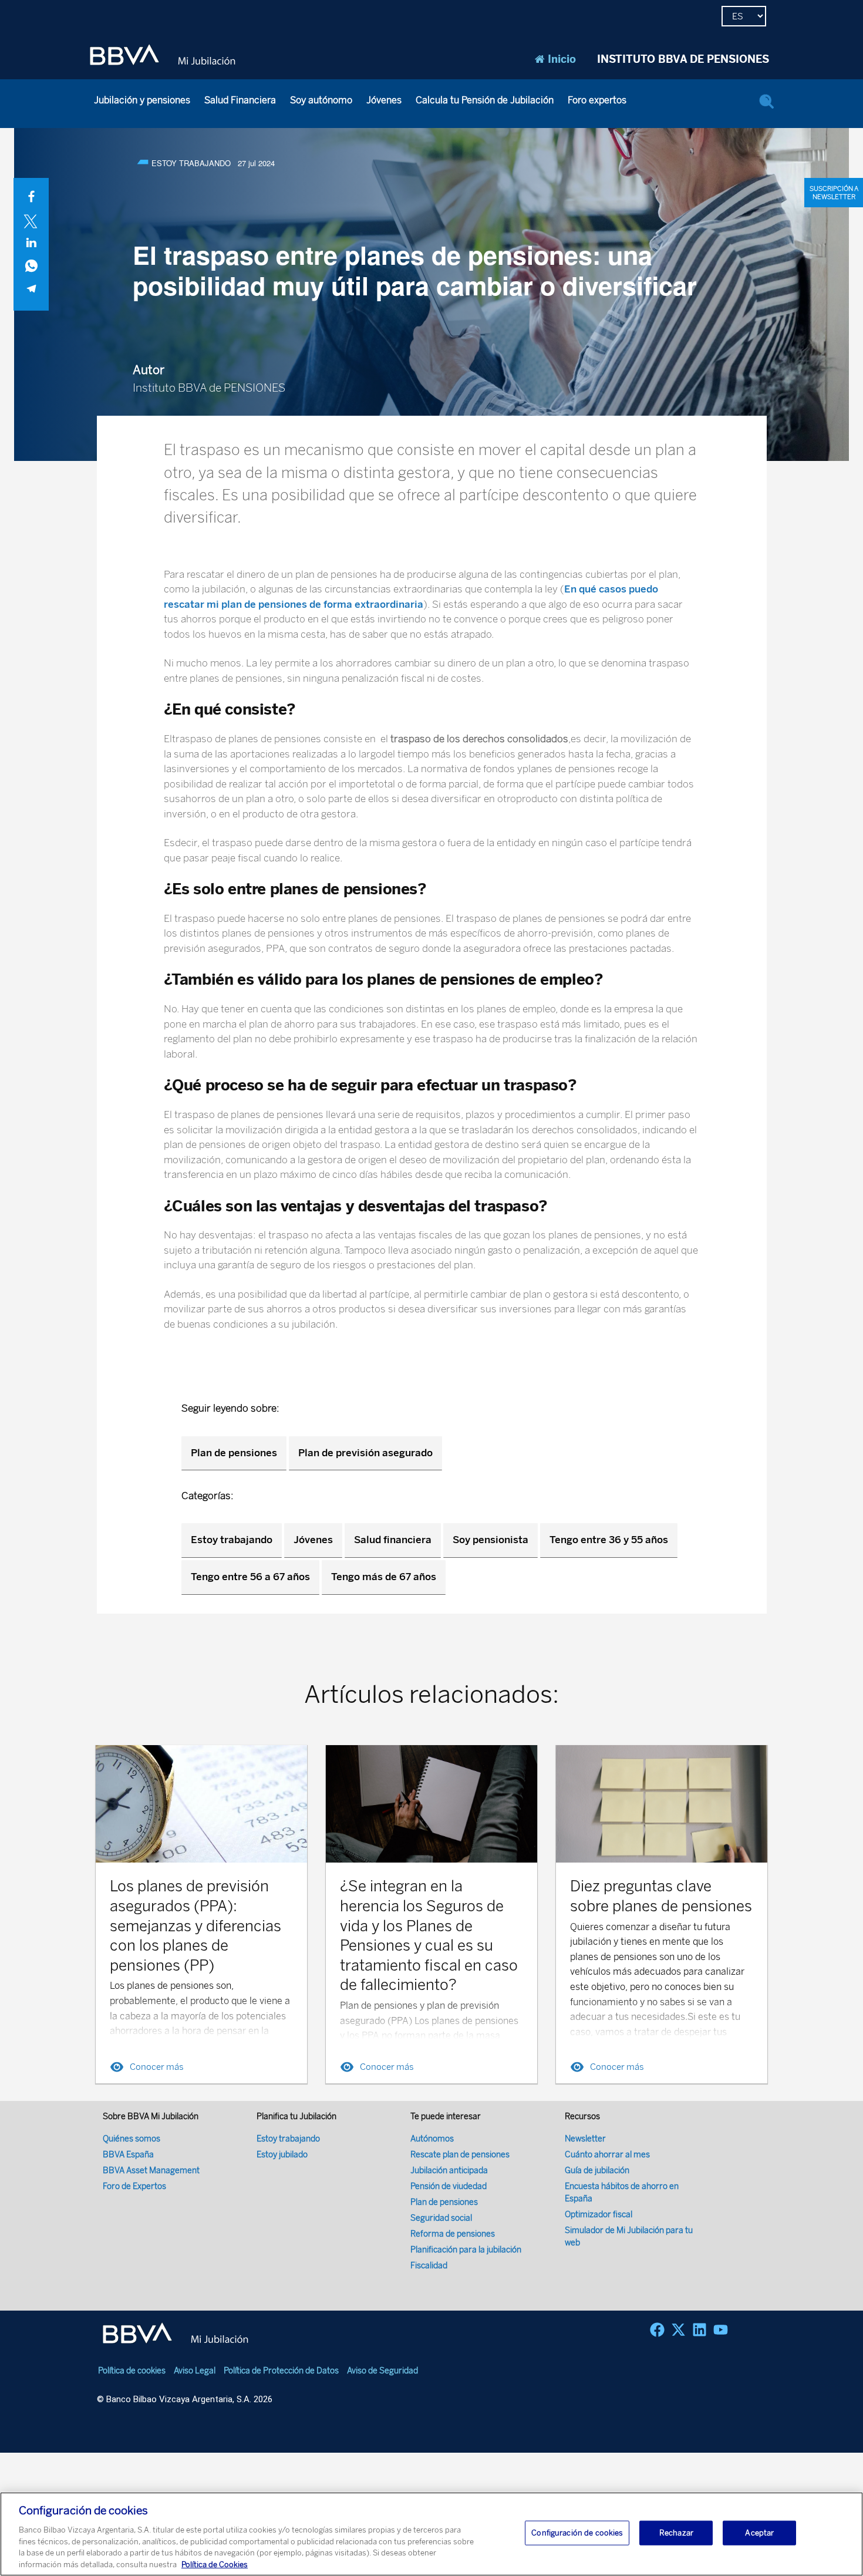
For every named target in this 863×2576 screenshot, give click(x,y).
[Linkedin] (699, 2330)
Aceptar (759, 2533)
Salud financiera (393, 1540)
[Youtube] (721, 2330)
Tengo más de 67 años (384, 1577)
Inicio (562, 59)
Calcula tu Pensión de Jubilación (485, 100)
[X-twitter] (678, 2330)
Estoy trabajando (232, 1540)
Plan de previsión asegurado (365, 1453)
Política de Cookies (215, 2564)
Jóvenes (384, 100)
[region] (431, 2534)
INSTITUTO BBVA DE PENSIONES (683, 59)
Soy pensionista (491, 1540)
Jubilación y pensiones (142, 100)
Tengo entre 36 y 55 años (609, 1540)
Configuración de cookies (577, 2533)
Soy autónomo (321, 100)
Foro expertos (597, 100)
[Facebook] (657, 2330)
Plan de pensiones (234, 1453)
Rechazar (676, 2533)
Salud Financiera (240, 100)
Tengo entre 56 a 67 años (250, 1577)
